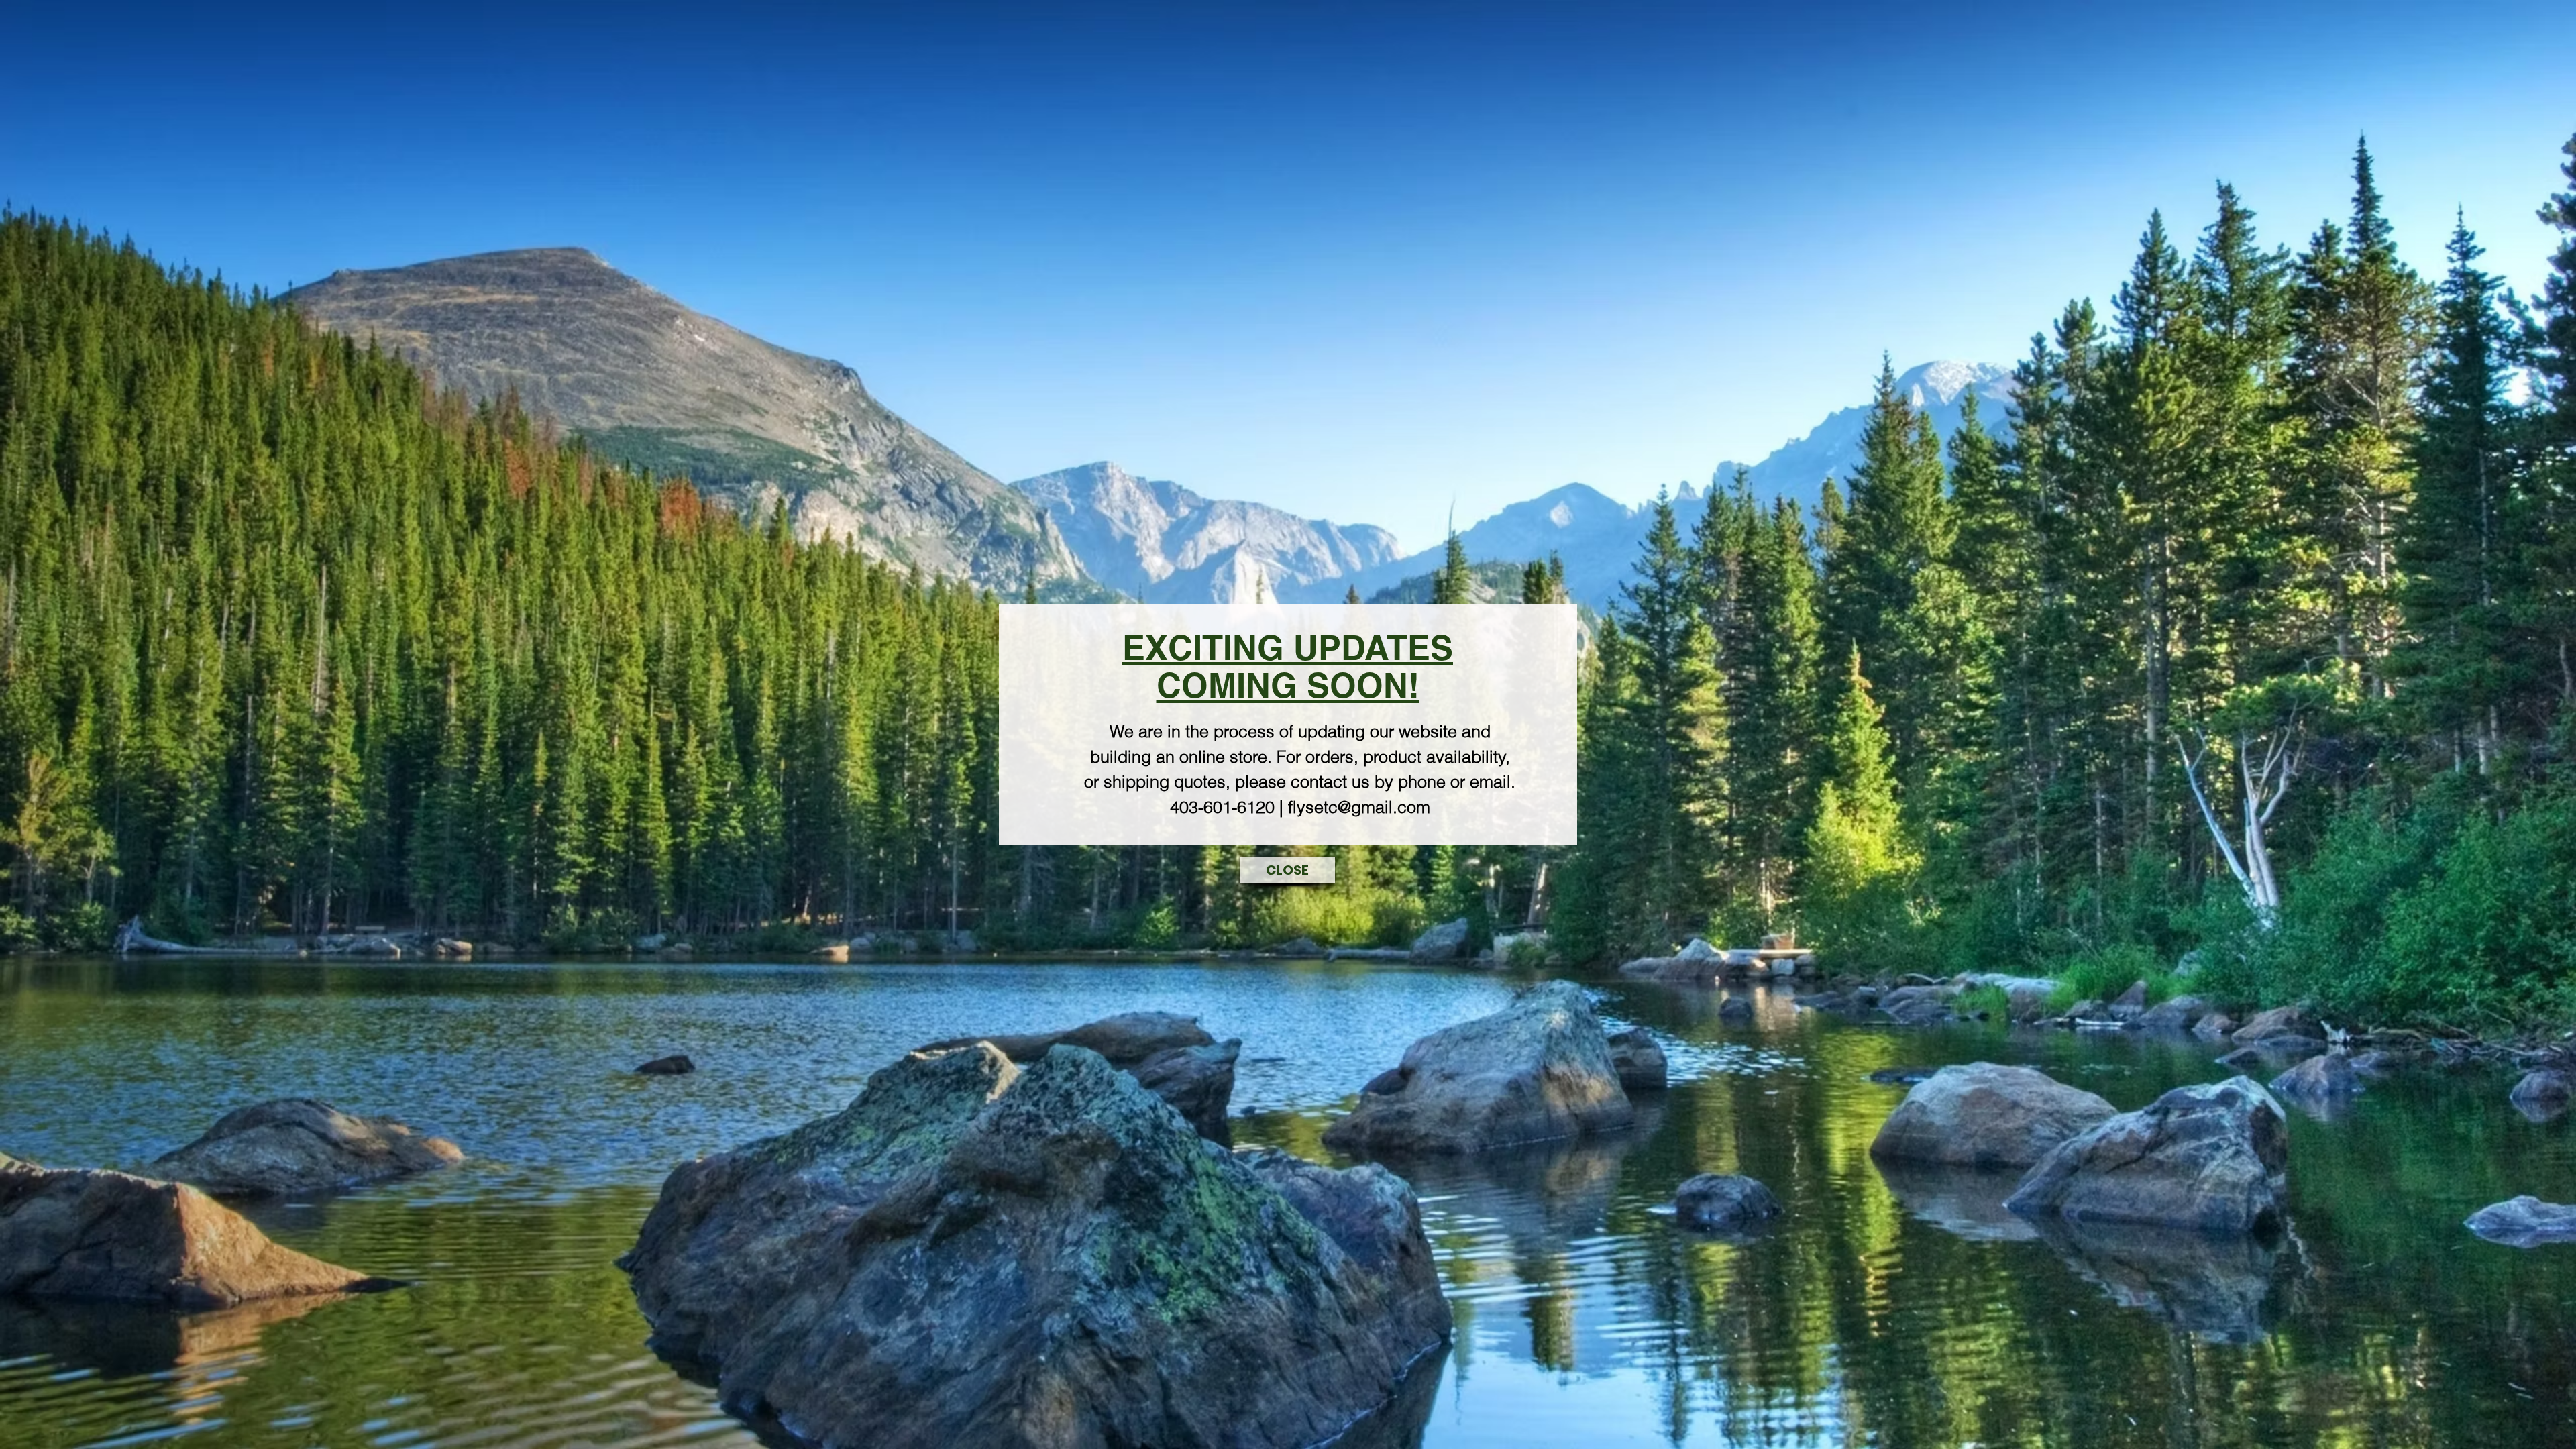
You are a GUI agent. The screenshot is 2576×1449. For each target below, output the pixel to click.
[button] (1287, 870)
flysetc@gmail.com (1359, 807)
